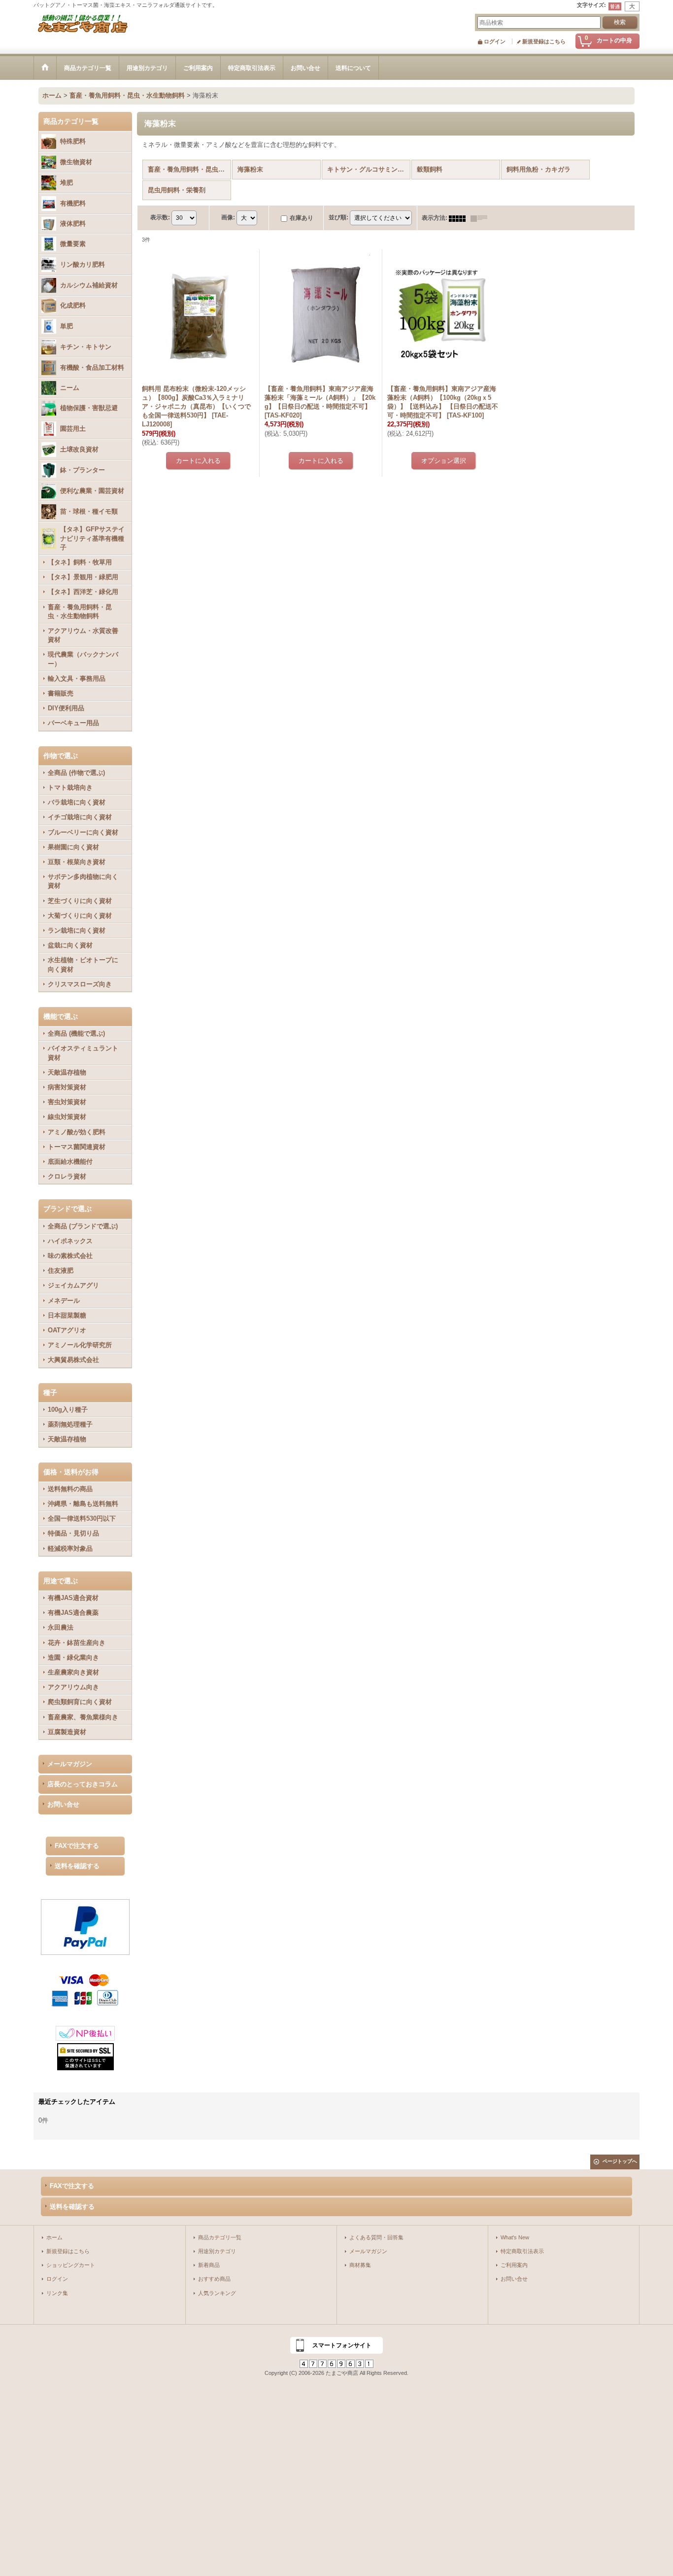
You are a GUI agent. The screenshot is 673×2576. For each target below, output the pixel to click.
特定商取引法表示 (522, 2251)
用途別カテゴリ (217, 2251)
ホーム (54, 2237)
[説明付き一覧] (481, 218)
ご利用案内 (514, 2265)
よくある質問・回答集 (376, 2237)
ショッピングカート (71, 2265)
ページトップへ (620, 2161)
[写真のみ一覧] (460, 218)
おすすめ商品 (214, 2279)
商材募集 (360, 2265)
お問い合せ (63, 1804)
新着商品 (209, 2265)
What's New (515, 2237)
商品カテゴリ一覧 (220, 2237)
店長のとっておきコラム (83, 1784)
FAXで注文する (77, 1846)
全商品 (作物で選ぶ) (76, 773)
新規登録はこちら (544, 41)
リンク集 (57, 2293)
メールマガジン (70, 1764)
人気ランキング (217, 2293)
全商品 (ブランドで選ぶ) (83, 1226)
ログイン (495, 41)
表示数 (160, 218)
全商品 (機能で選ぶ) (76, 1033)
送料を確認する (77, 1866)
